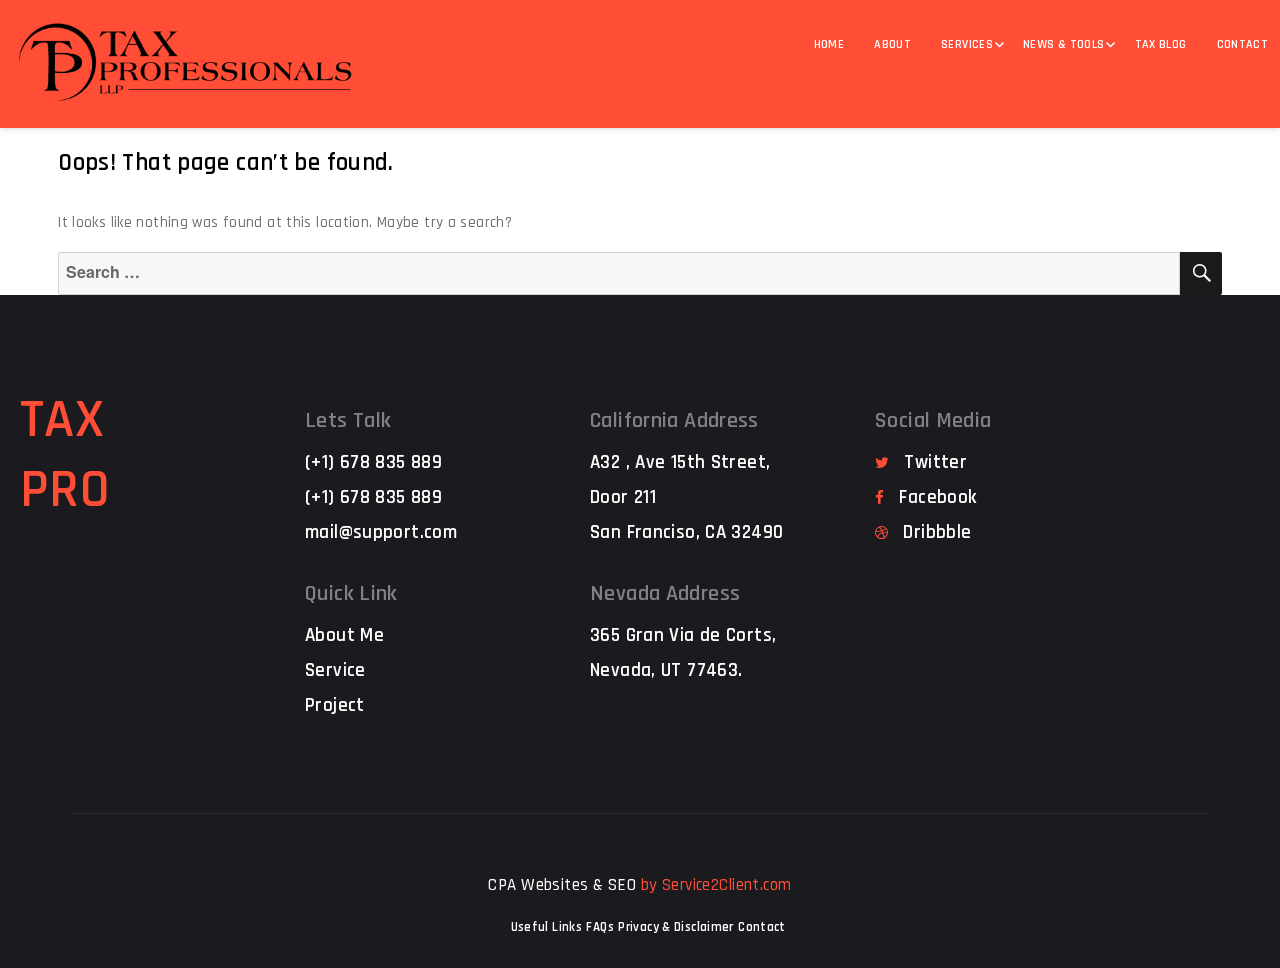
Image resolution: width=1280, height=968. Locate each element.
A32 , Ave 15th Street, (680, 462)
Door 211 (623, 497)
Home (829, 44)
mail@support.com (381, 532)
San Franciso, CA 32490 (686, 532)
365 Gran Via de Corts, (683, 635)
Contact (762, 927)
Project (335, 705)
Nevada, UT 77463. (666, 670)
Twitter (935, 462)
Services (967, 44)
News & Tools (1064, 44)
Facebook (937, 497)
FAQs (600, 927)
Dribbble (937, 532)
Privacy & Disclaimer (676, 927)
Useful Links (547, 927)
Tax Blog (1161, 44)
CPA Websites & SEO (562, 885)
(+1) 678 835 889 (373, 462)
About (892, 44)
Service (335, 670)
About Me (344, 635)
